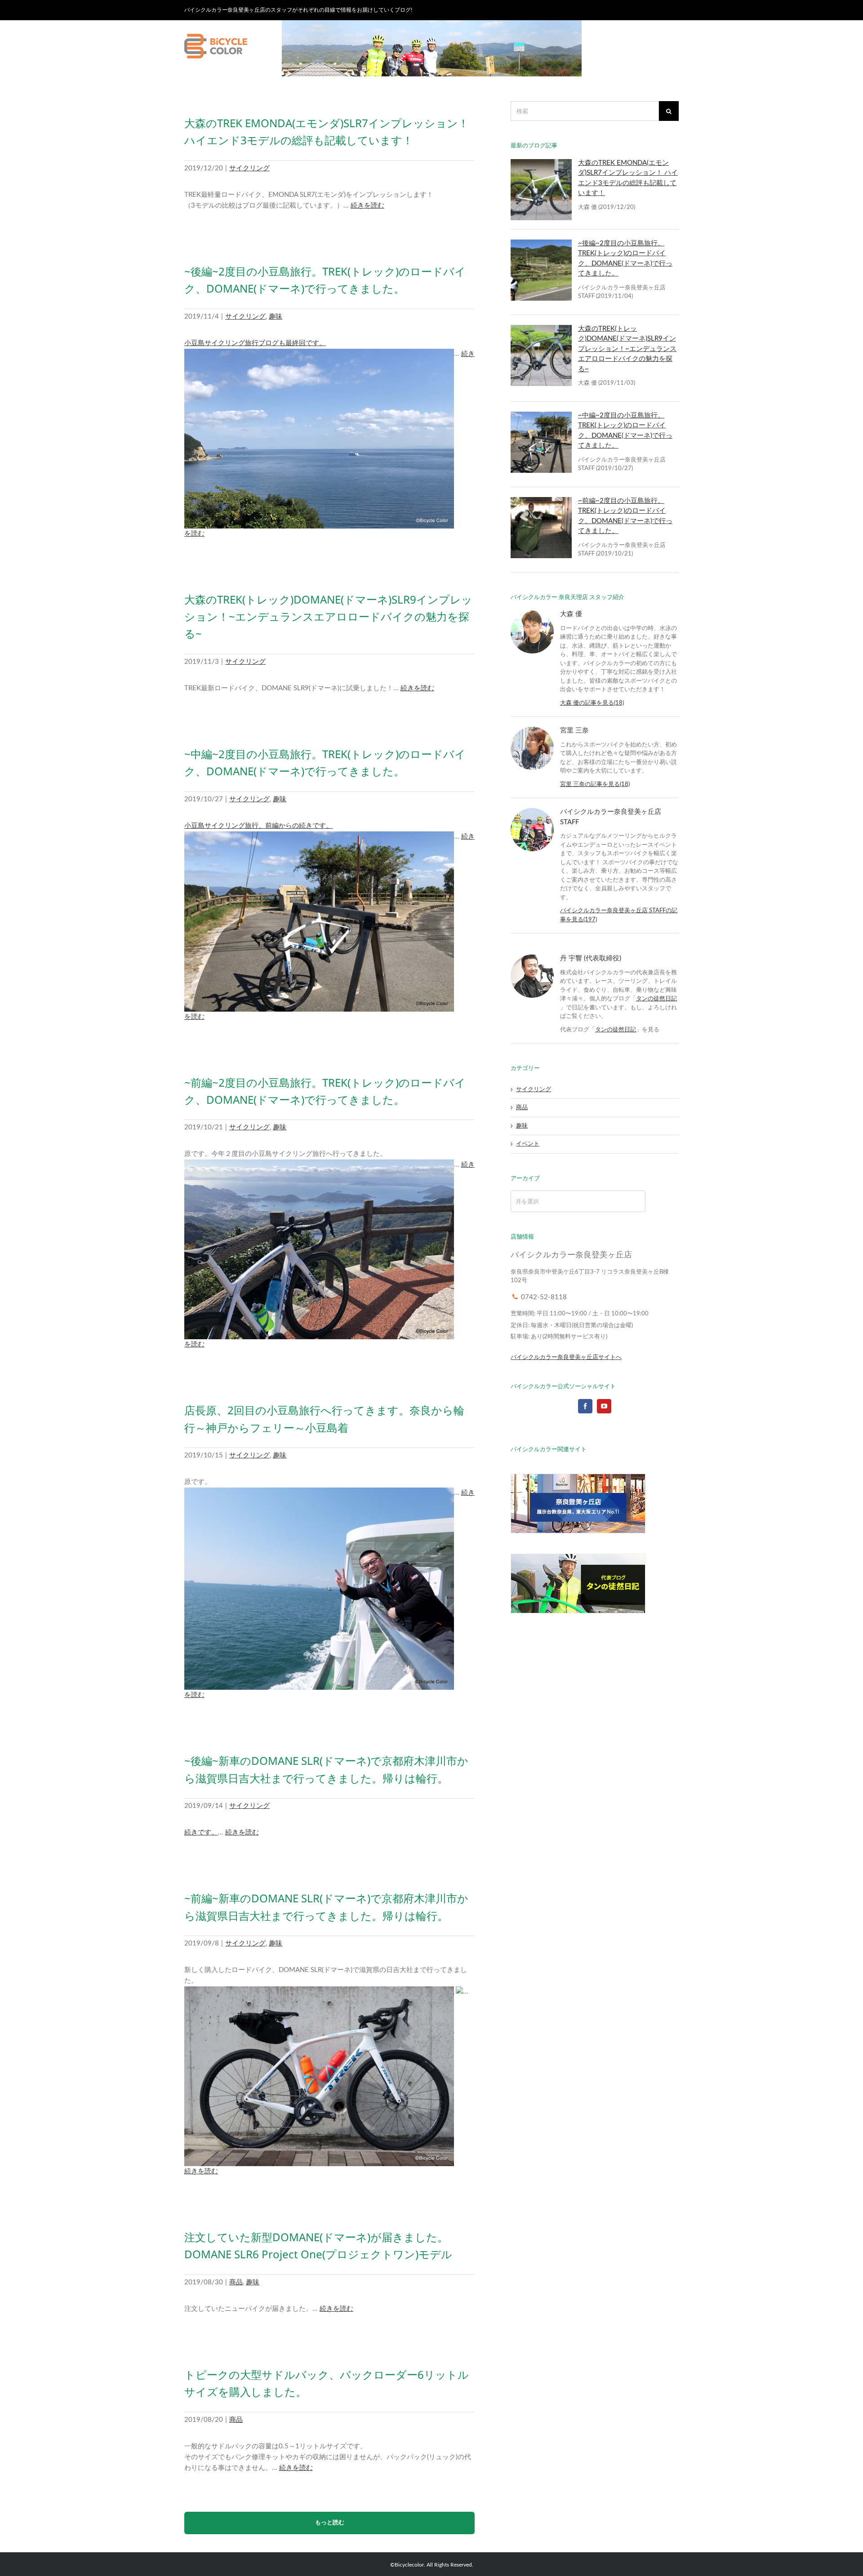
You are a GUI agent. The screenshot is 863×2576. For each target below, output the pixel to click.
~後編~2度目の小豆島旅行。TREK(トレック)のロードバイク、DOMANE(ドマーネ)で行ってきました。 (625, 259)
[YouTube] (604, 1406)
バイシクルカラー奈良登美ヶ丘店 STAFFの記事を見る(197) (619, 915)
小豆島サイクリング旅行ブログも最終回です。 (255, 343)
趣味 (276, 317)
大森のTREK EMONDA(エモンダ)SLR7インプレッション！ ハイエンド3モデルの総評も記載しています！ (628, 178)
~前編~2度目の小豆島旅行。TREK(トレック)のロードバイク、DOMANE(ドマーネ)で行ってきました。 (625, 516)
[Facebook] (585, 1406)
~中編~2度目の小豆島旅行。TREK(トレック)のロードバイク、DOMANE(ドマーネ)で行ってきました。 (625, 431)
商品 (236, 2282)
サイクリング (249, 168)
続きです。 (201, 1832)
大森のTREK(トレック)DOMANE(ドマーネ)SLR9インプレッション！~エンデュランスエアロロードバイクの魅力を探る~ (328, 617)
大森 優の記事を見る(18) (592, 703)
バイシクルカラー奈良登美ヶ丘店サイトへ (566, 1357)
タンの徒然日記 (656, 999)
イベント (528, 1144)
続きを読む (367, 206)
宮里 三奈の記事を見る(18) (595, 784)
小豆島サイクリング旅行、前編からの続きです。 (258, 826)
